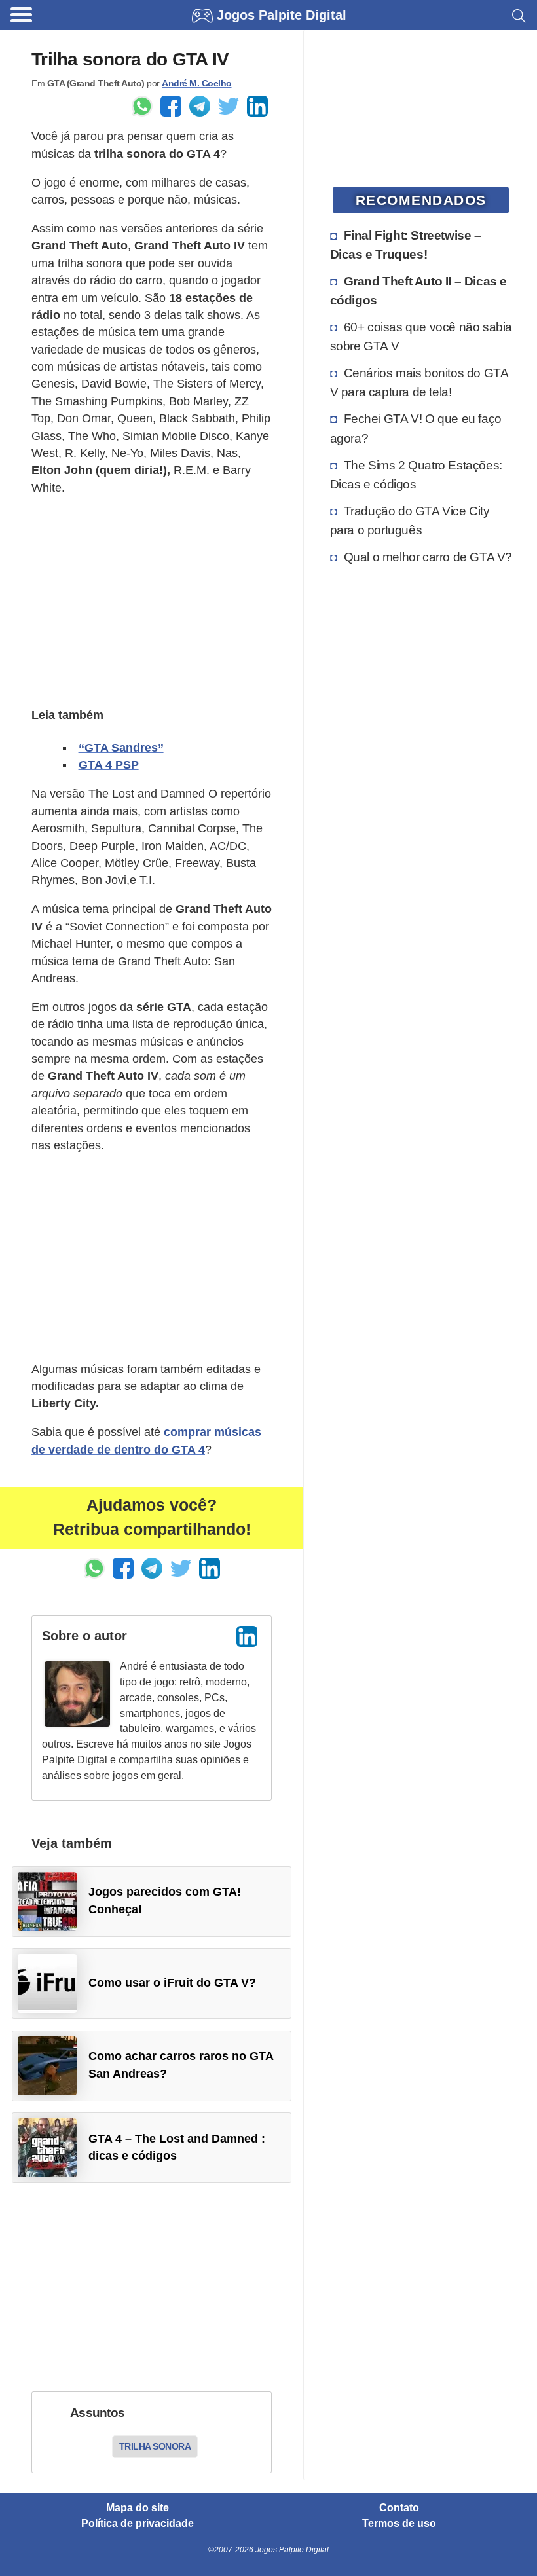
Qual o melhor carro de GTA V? (428, 557)
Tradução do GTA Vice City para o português (410, 520)
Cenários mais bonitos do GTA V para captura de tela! (419, 382)
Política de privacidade (138, 2524)
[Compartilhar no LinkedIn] (257, 106)
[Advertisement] (152, 600)
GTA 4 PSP (109, 765)
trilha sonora (155, 2446)
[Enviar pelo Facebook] (171, 106)
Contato (399, 2508)
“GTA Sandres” (121, 748)
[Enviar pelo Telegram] (200, 106)
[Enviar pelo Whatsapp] (142, 106)
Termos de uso (399, 2524)
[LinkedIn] (247, 1636)
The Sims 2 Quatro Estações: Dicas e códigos (416, 474)
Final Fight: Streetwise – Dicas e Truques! (406, 245)
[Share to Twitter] (229, 106)
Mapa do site (138, 2508)
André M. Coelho (197, 83)
